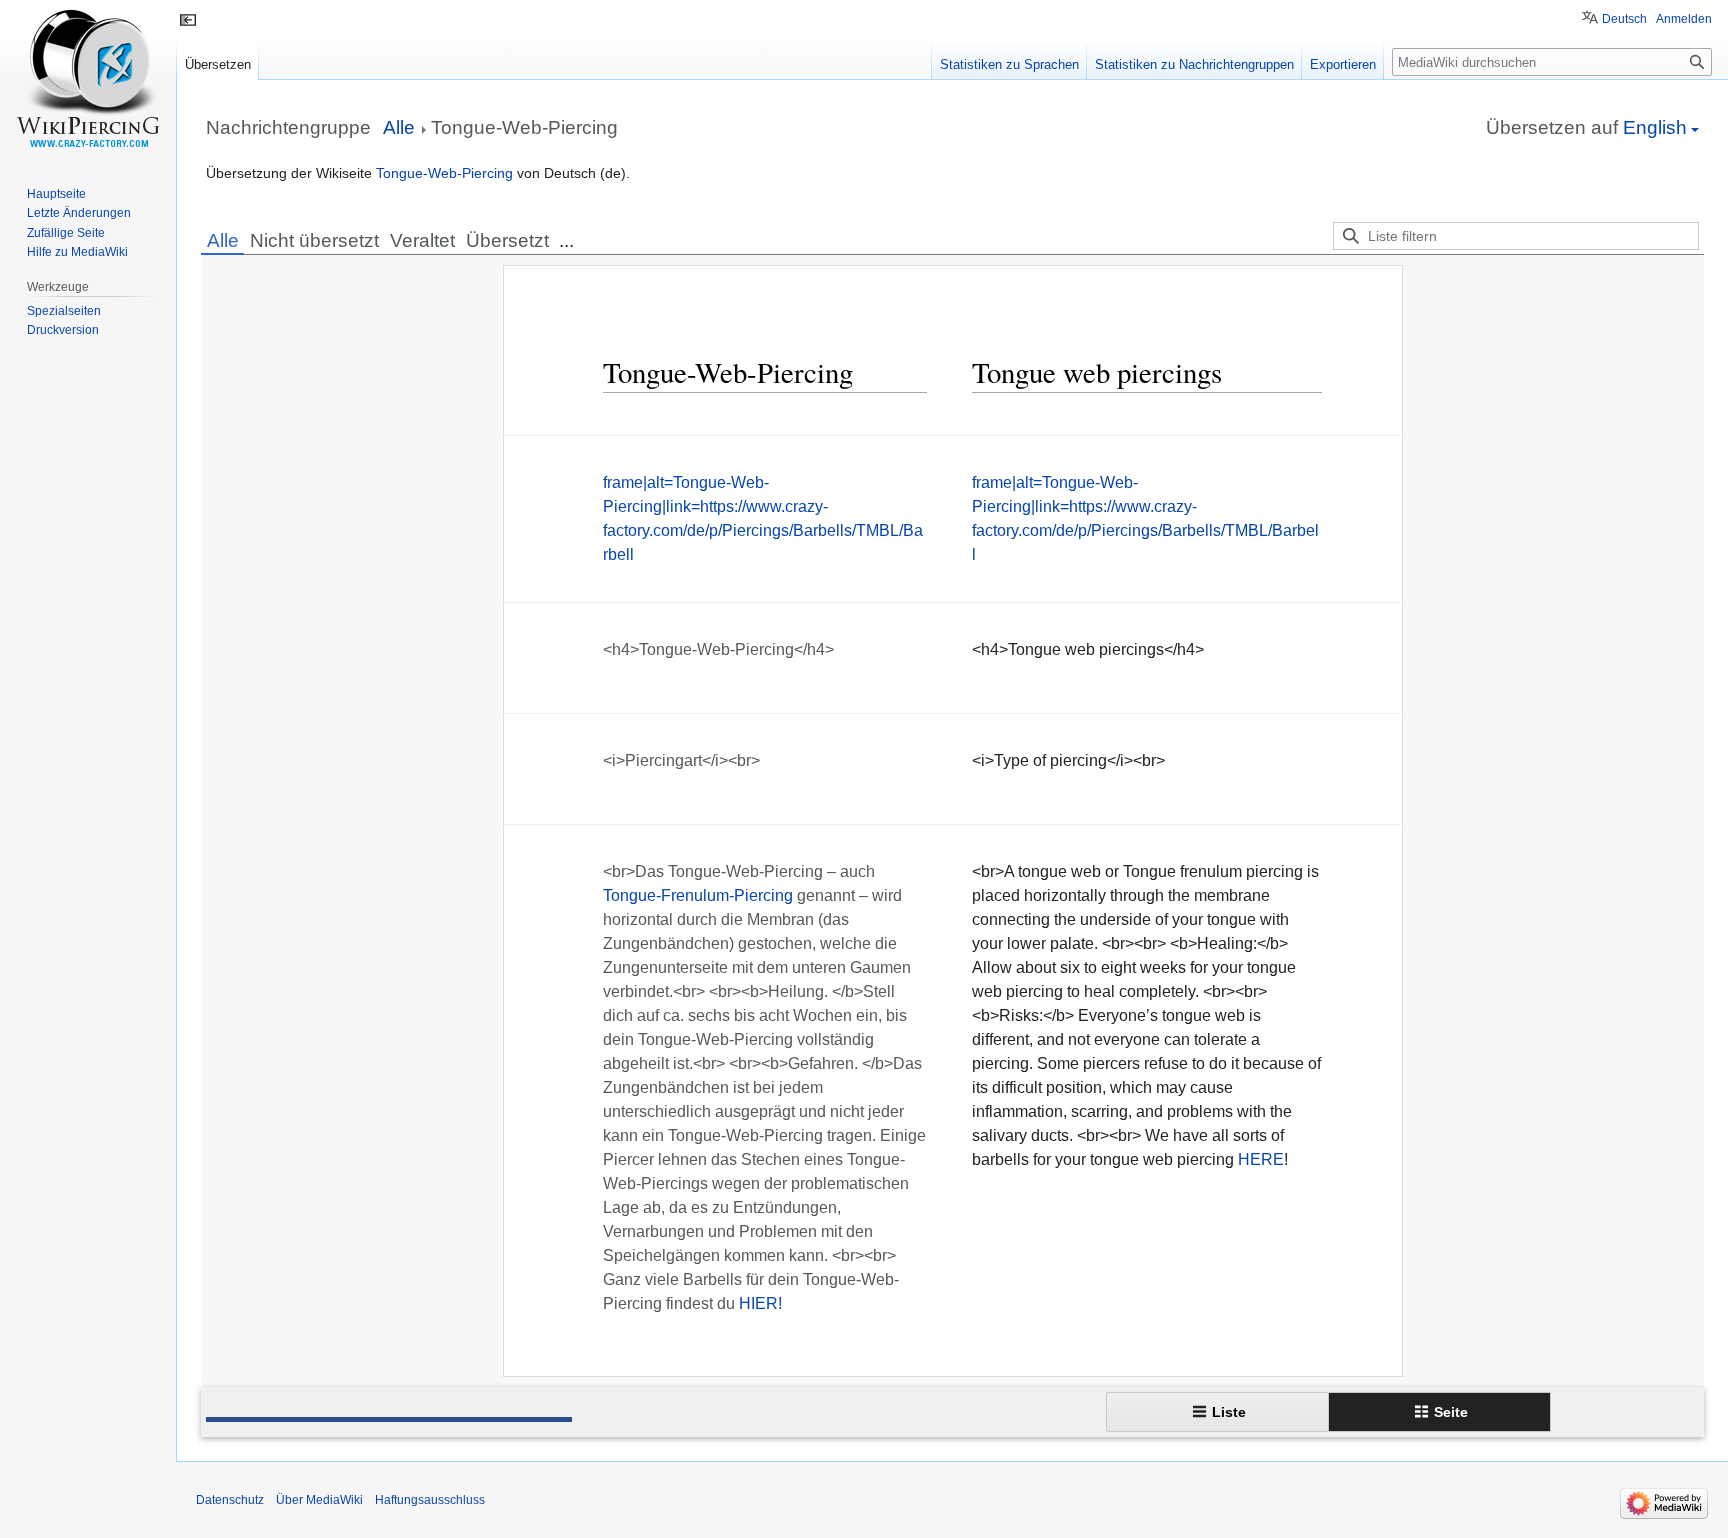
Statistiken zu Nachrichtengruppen (1194, 64)
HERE (1261, 1159)
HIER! (760, 1303)
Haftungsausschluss (430, 1500)
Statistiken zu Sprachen (1009, 64)
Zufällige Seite (66, 233)
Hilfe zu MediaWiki (77, 252)
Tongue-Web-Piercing (444, 173)
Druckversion (63, 330)
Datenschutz (230, 1500)
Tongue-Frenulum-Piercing (698, 895)
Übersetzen (218, 64)
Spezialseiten (64, 311)
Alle (223, 240)
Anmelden (1684, 19)
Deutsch (1624, 19)
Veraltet (422, 240)
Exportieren (1343, 64)
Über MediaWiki (319, 1500)
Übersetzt (507, 240)
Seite (1451, 1412)
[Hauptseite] (88, 80)
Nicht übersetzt (314, 240)
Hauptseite (56, 194)
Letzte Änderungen (79, 213)
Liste (1229, 1412)
